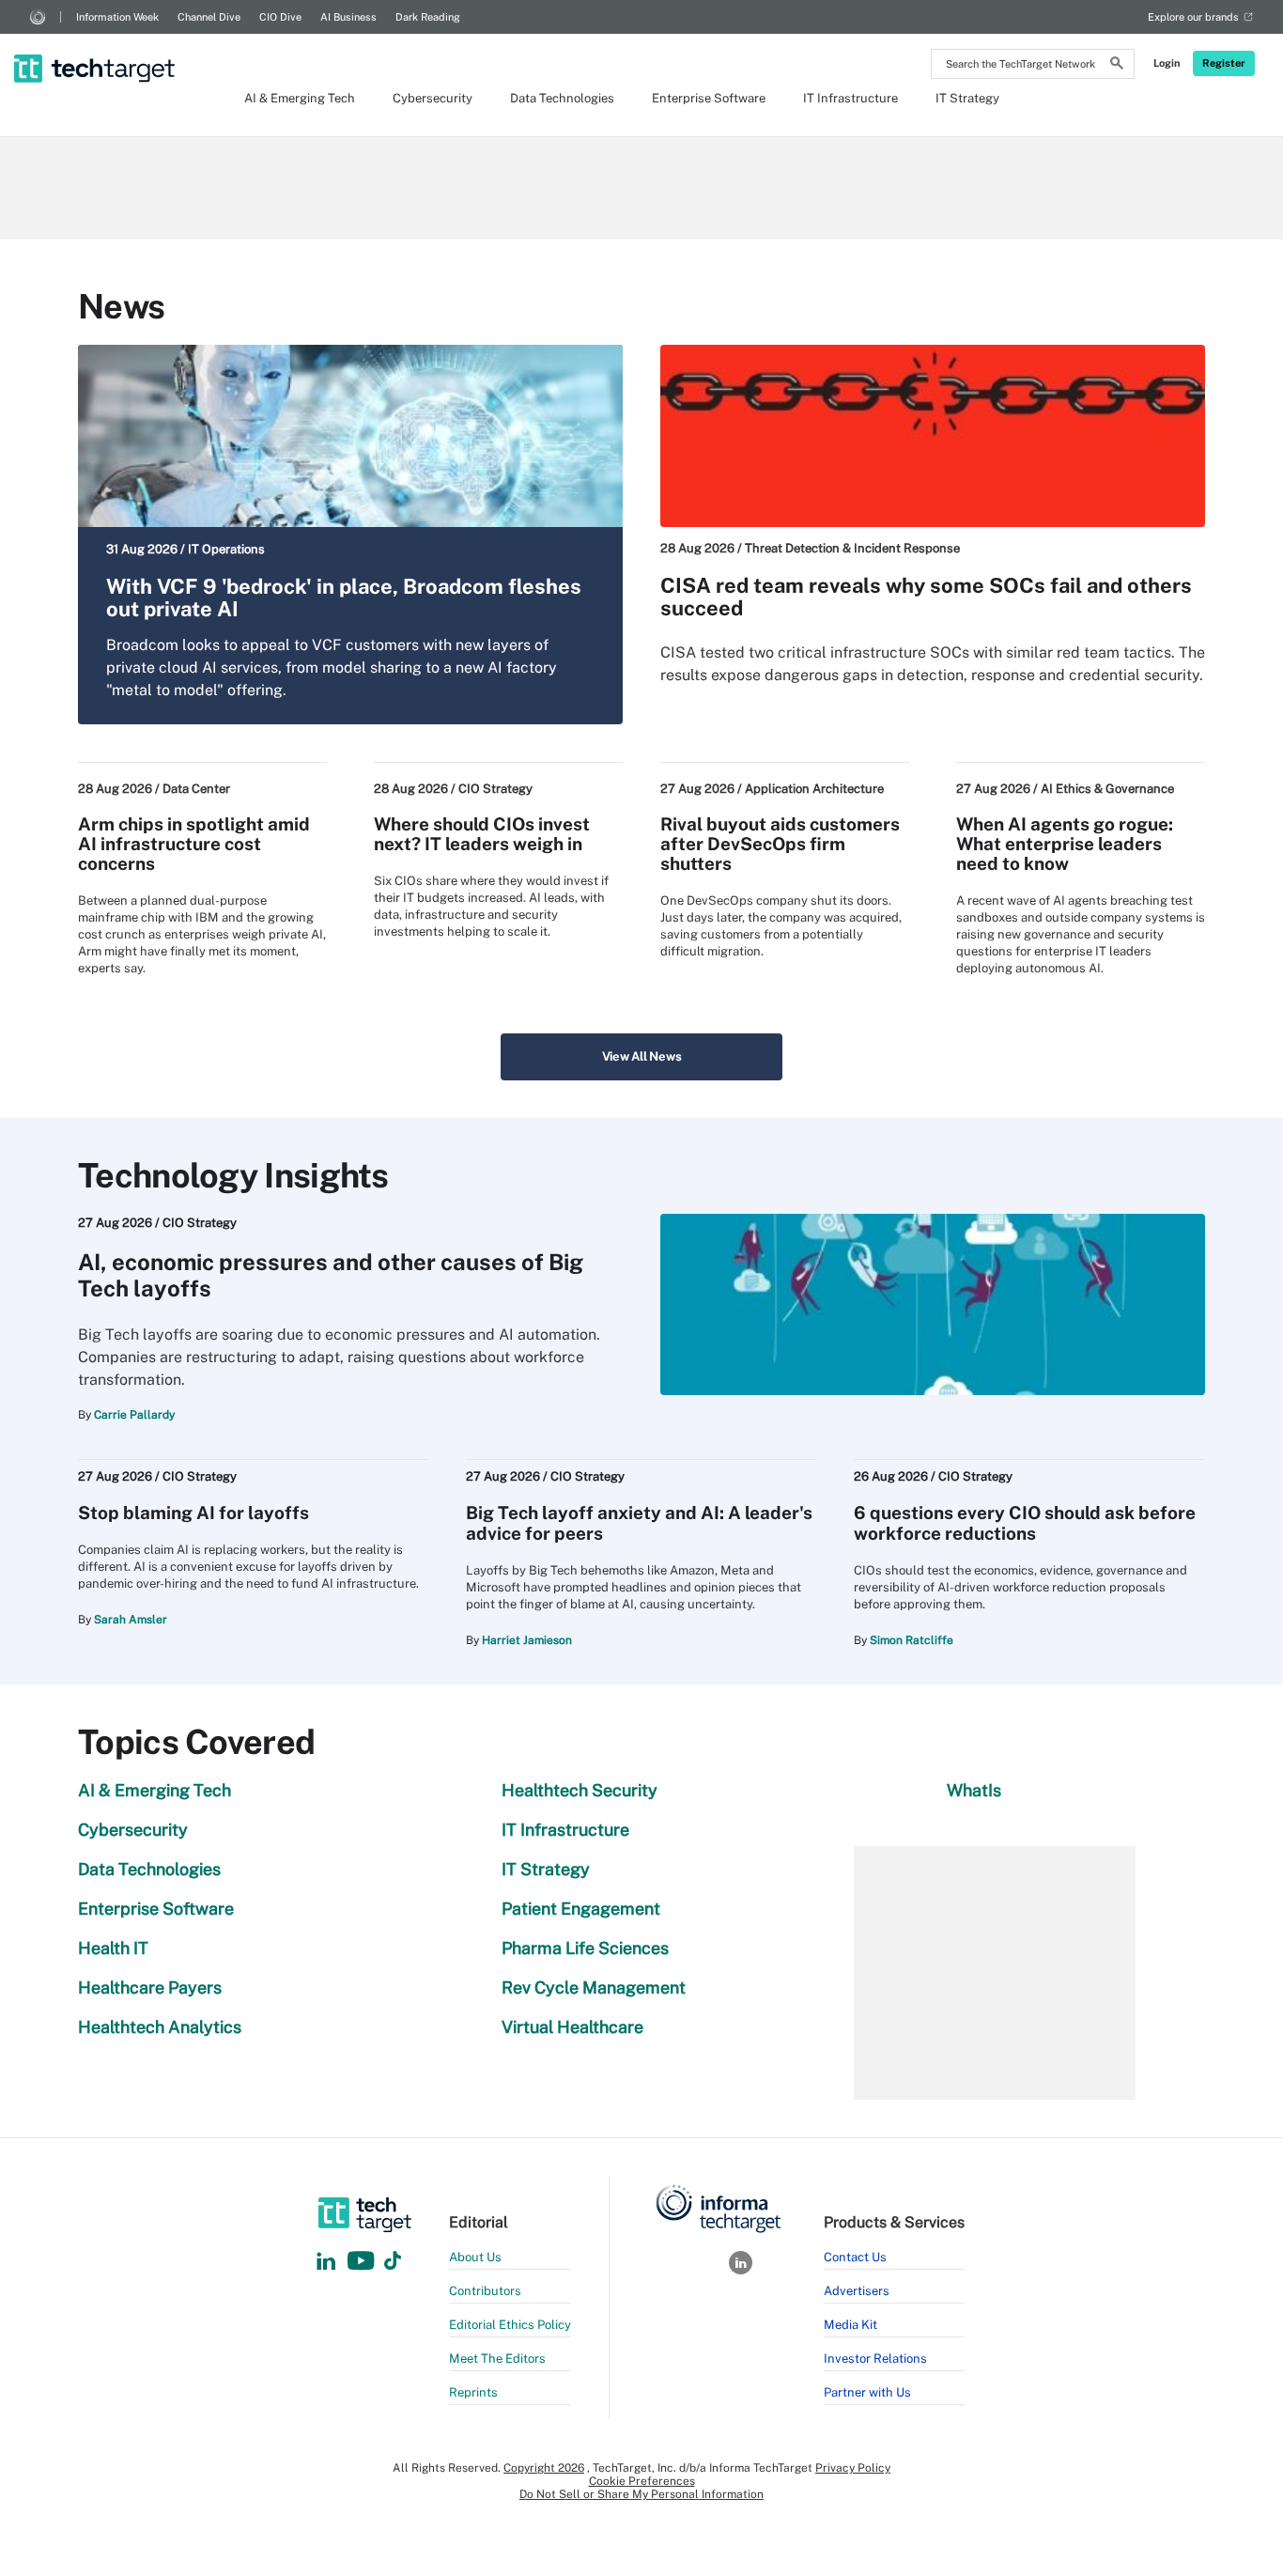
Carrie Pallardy (134, 1415)
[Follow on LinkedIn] (326, 2262)
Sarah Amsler (131, 1620)
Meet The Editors (497, 2359)
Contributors (485, 2291)
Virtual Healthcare (572, 2027)
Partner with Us (867, 2392)
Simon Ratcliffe (912, 1640)
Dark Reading (428, 17)
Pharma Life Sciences (585, 1948)
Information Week (117, 17)
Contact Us (855, 2257)
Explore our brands (1193, 17)
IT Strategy (967, 98)
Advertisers (857, 2291)
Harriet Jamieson (527, 1640)
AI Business (348, 17)
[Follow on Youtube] (363, 2262)
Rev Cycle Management (594, 1987)
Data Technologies (562, 98)
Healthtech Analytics (160, 2027)
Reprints (473, 2392)
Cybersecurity (433, 98)
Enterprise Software (709, 98)
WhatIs (974, 1790)
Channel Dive (209, 17)
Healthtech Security (580, 1790)
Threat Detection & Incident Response (852, 548)
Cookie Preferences (642, 2481)
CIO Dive (280, 17)
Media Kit (850, 2325)
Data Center (196, 789)
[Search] (1117, 66)
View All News (642, 1056)
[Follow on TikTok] (393, 2262)
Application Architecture (814, 789)
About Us (475, 2257)
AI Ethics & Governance (1107, 789)
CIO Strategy (495, 789)
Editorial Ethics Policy (510, 2325)
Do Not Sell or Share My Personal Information (641, 2494)
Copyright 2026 (544, 2468)
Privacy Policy (853, 2468)
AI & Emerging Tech (300, 98)
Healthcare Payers (150, 1987)
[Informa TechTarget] (38, 17)
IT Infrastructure (850, 98)
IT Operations (226, 549)
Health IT (113, 1948)
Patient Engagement (581, 1909)
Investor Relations (875, 2359)
